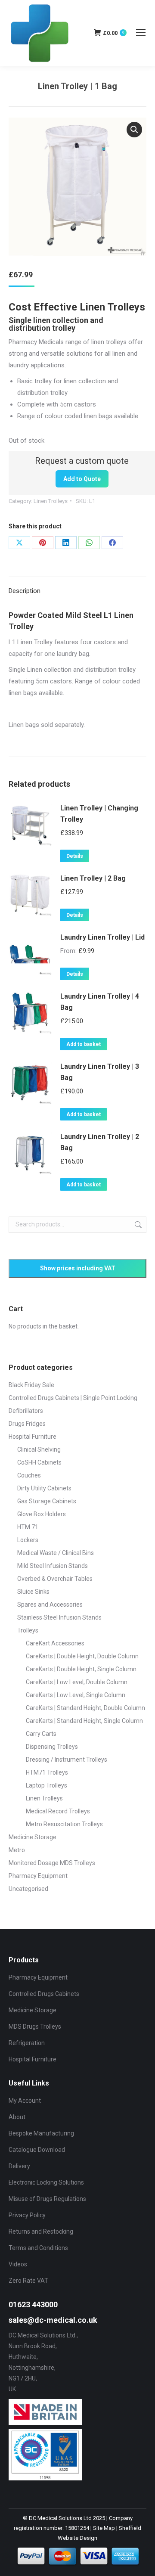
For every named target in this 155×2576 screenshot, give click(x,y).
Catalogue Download (37, 2150)
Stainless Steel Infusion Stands (59, 1617)
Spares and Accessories (50, 1605)
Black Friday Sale (31, 1385)
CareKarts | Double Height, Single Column (81, 1669)
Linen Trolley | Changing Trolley (99, 814)
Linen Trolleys (51, 501)
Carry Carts (41, 1734)
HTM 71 (28, 1527)
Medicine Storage (33, 1837)
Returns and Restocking (41, 2231)
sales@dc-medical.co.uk (53, 2320)
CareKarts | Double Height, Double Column (82, 1656)
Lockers (28, 1540)
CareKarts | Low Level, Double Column (77, 1682)
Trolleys (28, 1630)
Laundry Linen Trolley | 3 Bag (100, 1072)
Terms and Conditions (38, 2248)
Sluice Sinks (33, 1592)
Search (137, 1225)
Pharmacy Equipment (38, 1876)
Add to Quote (82, 479)
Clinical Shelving (39, 1449)
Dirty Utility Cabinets (44, 1488)
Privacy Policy (27, 2215)
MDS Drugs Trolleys (35, 2027)
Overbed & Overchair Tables (55, 1579)
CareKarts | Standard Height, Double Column (85, 1708)
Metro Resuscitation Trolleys (64, 1824)
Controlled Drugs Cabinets (44, 1994)
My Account (25, 2101)
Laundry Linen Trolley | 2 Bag (100, 1142)
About (17, 2117)
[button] (134, 130)
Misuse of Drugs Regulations (47, 2199)
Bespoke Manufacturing (41, 2133)
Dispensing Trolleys (52, 1747)
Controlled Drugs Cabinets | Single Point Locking (73, 1398)
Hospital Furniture (33, 1437)
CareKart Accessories (55, 1643)
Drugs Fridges (27, 1424)
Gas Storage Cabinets (47, 1501)
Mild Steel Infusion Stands (53, 1566)
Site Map (104, 2528)
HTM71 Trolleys (47, 1772)
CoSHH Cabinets (39, 1462)
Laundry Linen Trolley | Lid (102, 937)
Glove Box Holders (42, 1514)
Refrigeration (27, 2043)
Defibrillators (26, 1411)
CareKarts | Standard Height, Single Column (84, 1721)
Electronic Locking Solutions (46, 2182)
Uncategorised (28, 1889)
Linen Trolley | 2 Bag (93, 878)
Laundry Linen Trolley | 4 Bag (100, 1002)
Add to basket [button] (84, 1044)
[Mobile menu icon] (141, 33)
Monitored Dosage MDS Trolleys (52, 1863)
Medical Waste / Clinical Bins (56, 1553)
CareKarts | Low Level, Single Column (76, 1695)
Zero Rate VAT (28, 2281)
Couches (29, 1475)
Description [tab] (25, 591)
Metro (17, 1850)
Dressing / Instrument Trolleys (67, 1760)
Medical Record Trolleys (58, 1811)
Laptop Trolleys (46, 1785)
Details (75, 856)
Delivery (19, 2166)
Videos (18, 2264)
